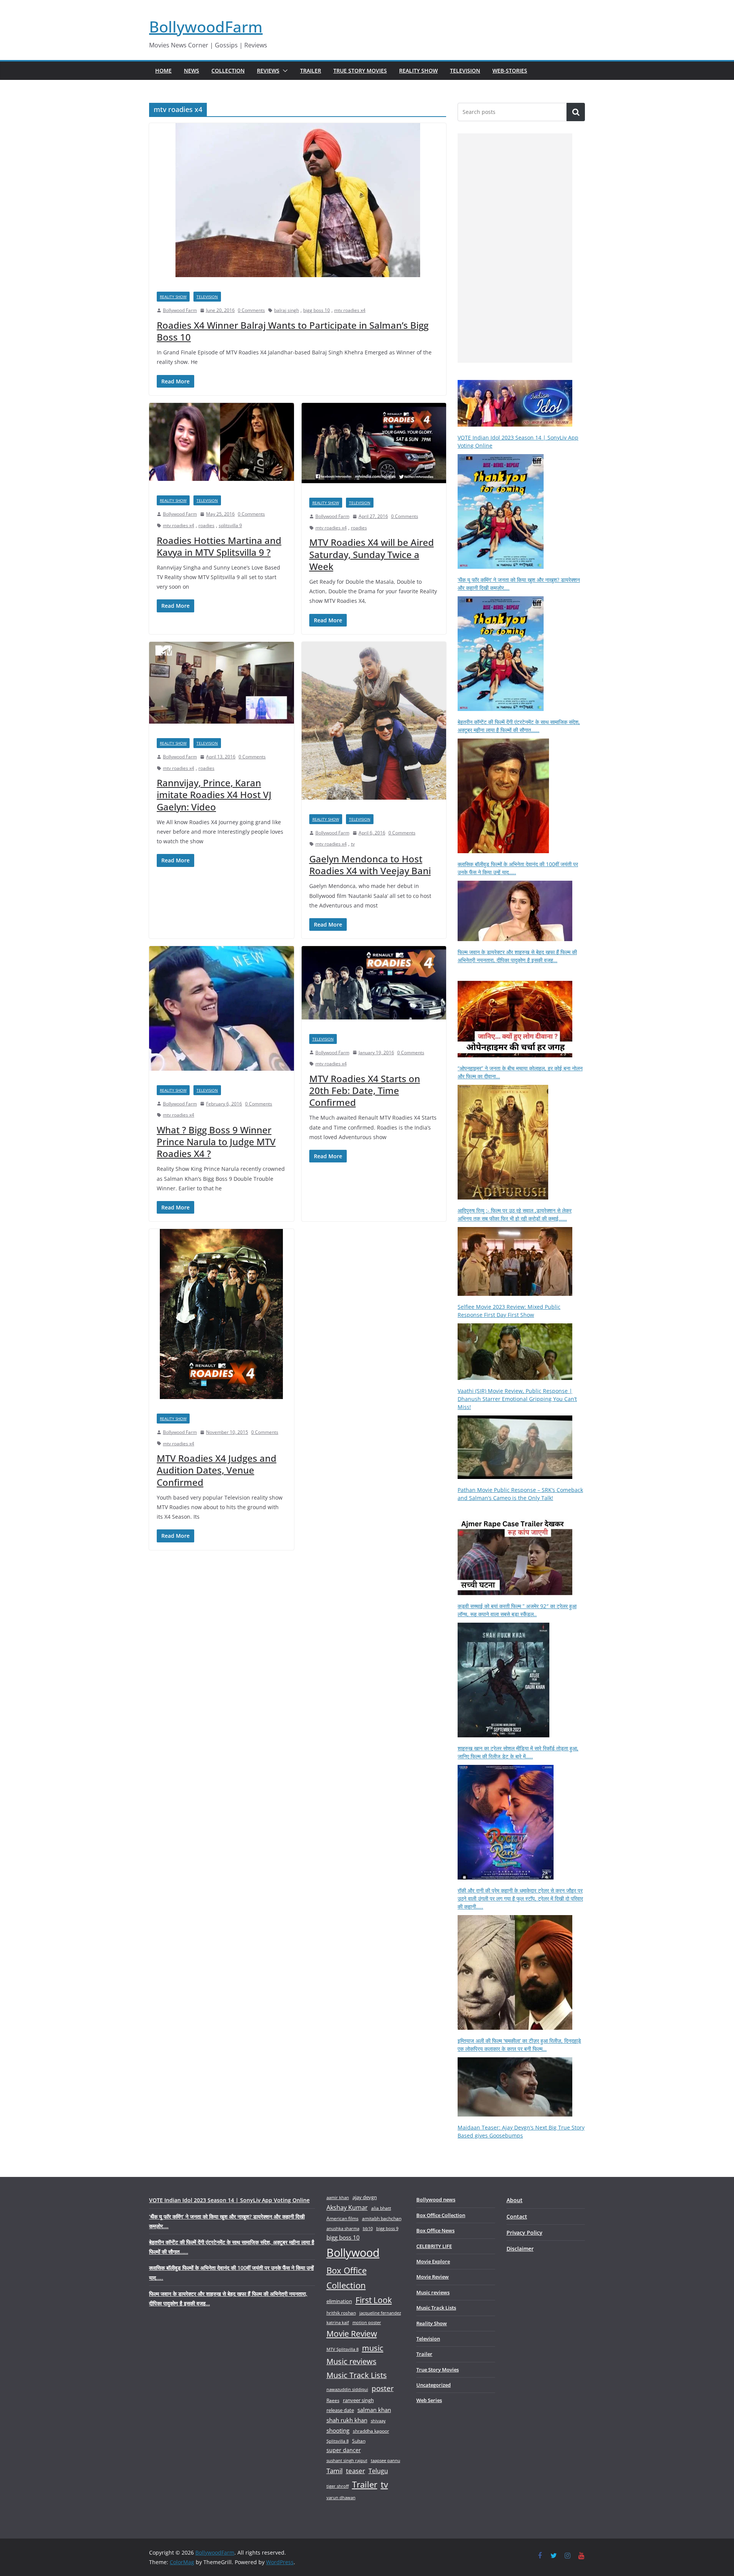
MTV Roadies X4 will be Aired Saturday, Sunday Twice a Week (372, 554)
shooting (338, 2430)
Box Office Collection (347, 2278)
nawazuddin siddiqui (347, 2389)
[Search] (576, 112)
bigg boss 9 (387, 2228)
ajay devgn (365, 2197)
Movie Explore (433, 2261)
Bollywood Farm (180, 310)
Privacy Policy (525, 2233)
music (373, 2348)
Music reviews (352, 2361)
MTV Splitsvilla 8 (343, 2349)
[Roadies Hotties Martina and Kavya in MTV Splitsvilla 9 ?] (222, 446)
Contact (517, 2216)
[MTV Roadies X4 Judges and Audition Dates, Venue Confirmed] (222, 1317)
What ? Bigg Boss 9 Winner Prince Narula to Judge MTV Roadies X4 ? (216, 1142)
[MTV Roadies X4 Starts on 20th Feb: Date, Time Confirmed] (374, 986)
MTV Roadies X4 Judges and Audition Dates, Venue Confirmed (217, 1470)
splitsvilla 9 (230, 525)
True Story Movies (360, 71)
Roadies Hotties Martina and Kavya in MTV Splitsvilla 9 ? (219, 546)
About (515, 2200)
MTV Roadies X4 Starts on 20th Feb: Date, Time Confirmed (365, 1090)
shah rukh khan (347, 2420)
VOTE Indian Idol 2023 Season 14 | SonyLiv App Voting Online (229, 2200)
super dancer (344, 2450)
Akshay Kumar (347, 2208)
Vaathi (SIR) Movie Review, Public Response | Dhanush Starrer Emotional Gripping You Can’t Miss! (517, 1399)
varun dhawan (341, 2497)
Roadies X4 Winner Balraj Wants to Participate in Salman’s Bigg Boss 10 (293, 331)
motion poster (367, 2322)
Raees (333, 2400)
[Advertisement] (515, 248)
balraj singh (287, 310)
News (192, 71)
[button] (284, 71)
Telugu (378, 2471)
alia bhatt (381, 2208)
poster (383, 2388)
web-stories (510, 71)
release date (340, 2410)
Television (465, 71)
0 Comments (251, 310)
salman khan (374, 2410)
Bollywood (353, 2253)
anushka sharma (343, 2228)
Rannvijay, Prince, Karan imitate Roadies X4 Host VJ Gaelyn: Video (214, 795)
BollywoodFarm (206, 27)
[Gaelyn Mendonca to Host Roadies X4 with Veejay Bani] (374, 724)
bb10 (368, 2228)
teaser (356, 2471)
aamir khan (338, 2197)
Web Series (429, 2400)
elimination (339, 2301)
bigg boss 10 (317, 310)
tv (353, 844)
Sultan (359, 2441)
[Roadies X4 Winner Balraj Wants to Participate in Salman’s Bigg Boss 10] (298, 204)
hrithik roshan (341, 2313)
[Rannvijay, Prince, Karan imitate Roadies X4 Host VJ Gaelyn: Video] (222, 686)
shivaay (378, 2421)
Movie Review (352, 2334)
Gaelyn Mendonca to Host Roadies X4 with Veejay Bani (370, 865)
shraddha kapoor (371, 2431)
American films (343, 2218)
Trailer (311, 71)
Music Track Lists (357, 2375)
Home (163, 71)
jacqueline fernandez (380, 2313)
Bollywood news (436, 2199)
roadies (206, 525)
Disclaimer (520, 2249)
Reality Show (418, 71)
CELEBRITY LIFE (434, 2246)
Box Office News (435, 2230)
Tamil (335, 2471)
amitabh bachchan (382, 2218)
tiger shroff (338, 2486)
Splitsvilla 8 (338, 2441)
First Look (374, 2300)
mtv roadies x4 (350, 310)
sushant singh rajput (347, 2460)
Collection (228, 71)
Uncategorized (434, 2385)
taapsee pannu (386, 2460)
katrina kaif (338, 2322)
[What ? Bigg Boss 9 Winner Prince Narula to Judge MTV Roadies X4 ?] (222, 1012)
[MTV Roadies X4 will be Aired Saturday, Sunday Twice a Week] (374, 447)
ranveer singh (358, 2400)
